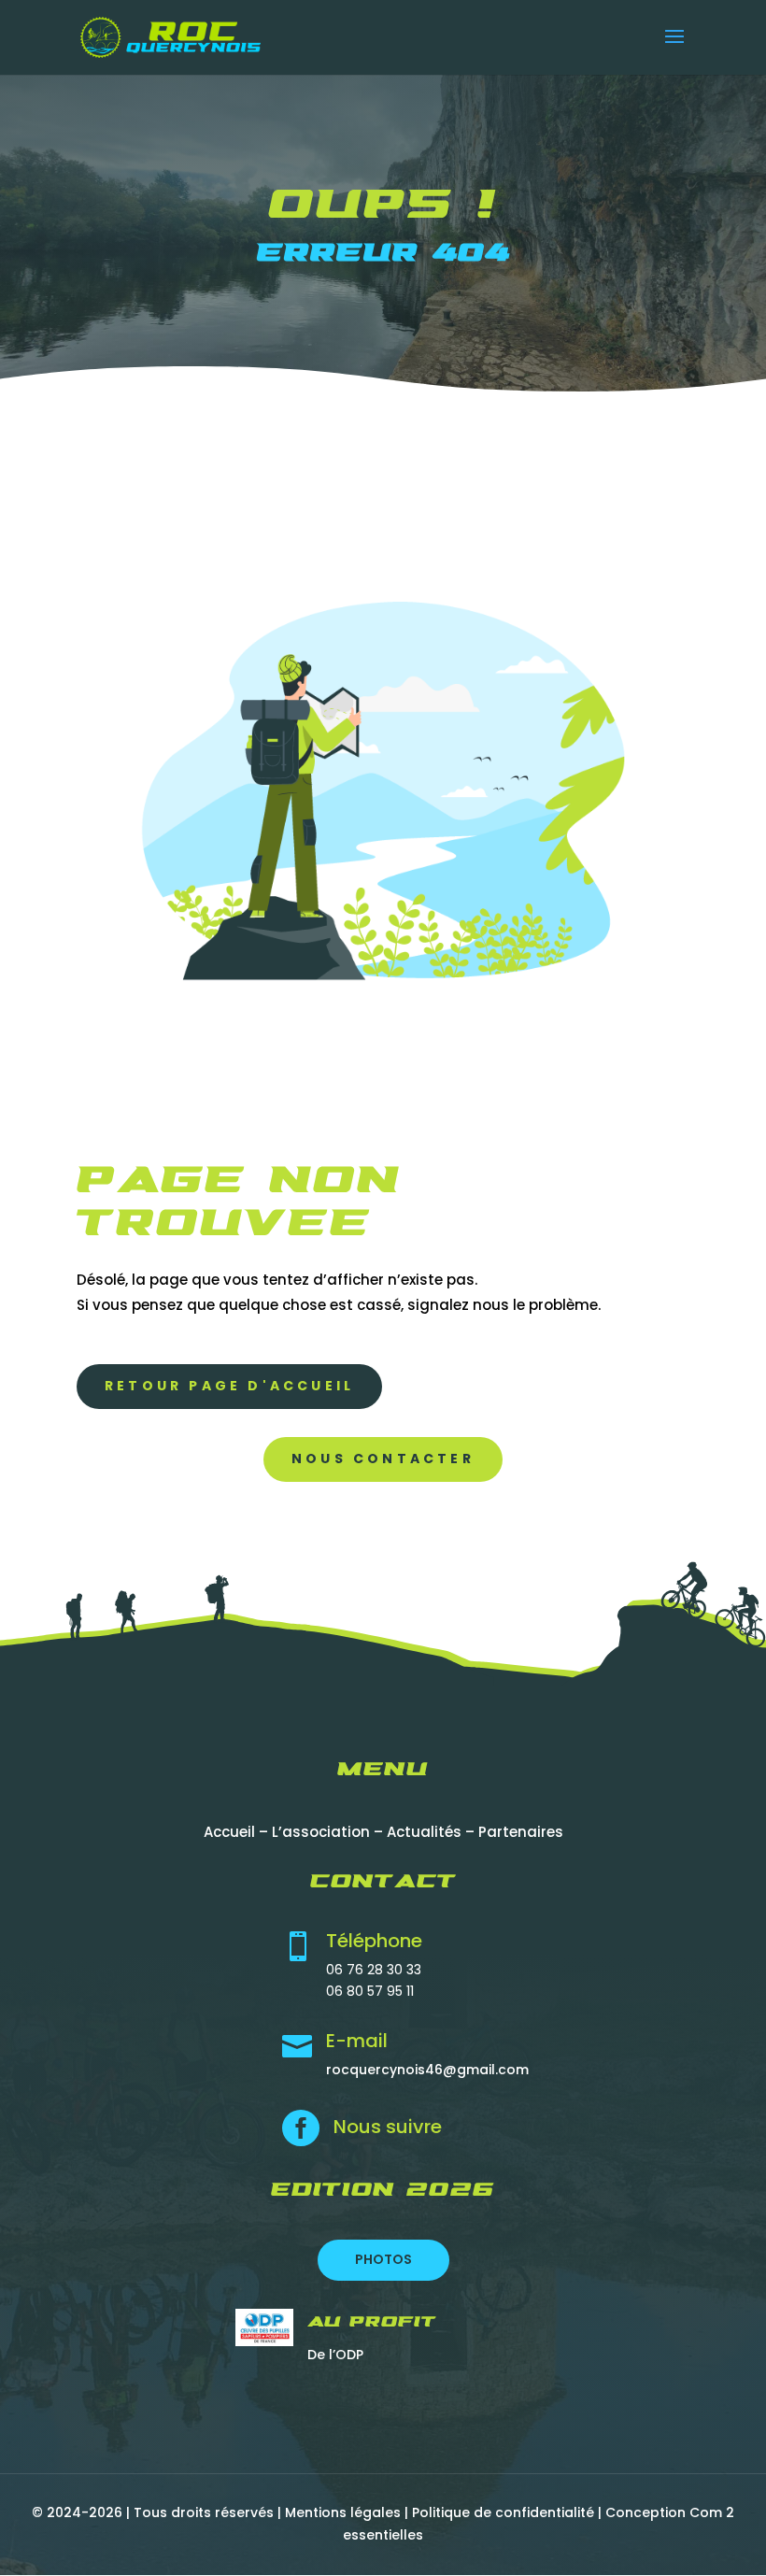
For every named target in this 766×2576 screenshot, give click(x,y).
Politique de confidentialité (503, 2512)
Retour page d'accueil (229, 1386)
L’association (321, 1832)
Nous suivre (388, 2127)
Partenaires (521, 1832)
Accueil (229, 1832)
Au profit (372, 2323)
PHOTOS (383, 2259)
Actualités (424, 1832)
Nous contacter (383, 1459)
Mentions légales (343, 2512)
